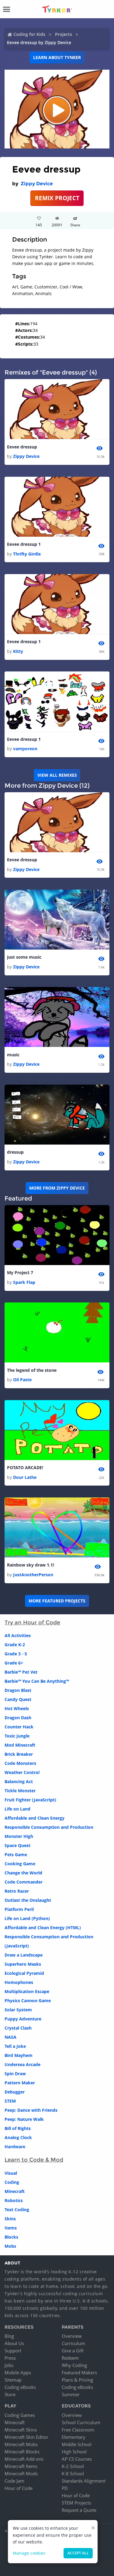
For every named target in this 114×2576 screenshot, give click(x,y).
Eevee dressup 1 (24, 544)
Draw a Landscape (24, 1955)
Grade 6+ (14, 1663)
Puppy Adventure (23, 2019)
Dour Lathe (25, 1477)
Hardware (15, 2147)
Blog (9, 2336)
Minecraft (15, 2191)
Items (11, 2228)
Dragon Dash (18, 1718)
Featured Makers (79, 2372)
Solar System (18, 2010)
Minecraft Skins (21, 2430)
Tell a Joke (15, 2046)
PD (65, 2488)
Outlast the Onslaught (28, 1900)
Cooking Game (20, 1864)
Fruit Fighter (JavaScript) (30, 1800)
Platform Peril (19, 1909)
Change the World (23, 1873)
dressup (15, 1152)
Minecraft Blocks (22, 2452)
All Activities (18, 1635)
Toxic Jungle (17, 1736)
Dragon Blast (18, 1690)
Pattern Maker (20, 2083)
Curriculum (73, 2343)
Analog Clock (18, 2137)
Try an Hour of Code (32, 1623)
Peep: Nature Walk (24, 2119)
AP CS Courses (77, 2459)
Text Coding (17, 2210)
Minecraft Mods (21, 2473)
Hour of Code (19, 2488)
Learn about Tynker (57, 57)
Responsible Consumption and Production (49, 1827)
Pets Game (16, 1854)
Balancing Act (19, 1781)
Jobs (9, 2365)
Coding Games (20, 2415)
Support (13, 2351)
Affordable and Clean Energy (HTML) (43, 1928)
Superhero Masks (23, 1964)
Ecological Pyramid (24, 1973)
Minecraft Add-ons (24, 2459)
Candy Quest (18, 1699)
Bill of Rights (18, 2128)
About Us (14, 2343)
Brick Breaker (19, 1754)
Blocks (11, 2237)
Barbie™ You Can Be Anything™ (37, 1681)
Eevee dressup (22, 447)
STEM (10, 2101)
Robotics (14, 2200)
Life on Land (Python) (27, 1918)
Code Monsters (20, 1763)
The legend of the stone (32, 1370)
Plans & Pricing (77, 2380)
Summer (71, 2394)
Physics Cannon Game (28, 2001)
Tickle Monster (20, 1791)
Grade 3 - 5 (16, 1654)
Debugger (15, 2092)
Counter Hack (19, 1727)
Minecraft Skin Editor (26, 2437)
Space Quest (17, 1845)
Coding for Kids (29, 34)
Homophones (19, 1982)
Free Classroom (78, 2430)
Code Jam (14, 2481)
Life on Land (17, 1809)
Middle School (77, 2444)
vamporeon (25, 749)
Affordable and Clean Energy (35, 1818)
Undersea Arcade (22, 2064)
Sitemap (13, 2380)
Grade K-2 (15, 1645)
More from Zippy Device (57, 1188)
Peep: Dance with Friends (31, 2110)
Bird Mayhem (19, 2055)
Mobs (10, 2246)
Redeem (70, 2358)
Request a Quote (79, 2510)
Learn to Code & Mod (34, 2160)
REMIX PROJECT (57, 198)
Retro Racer (17, 1891)
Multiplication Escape (27, 1991)
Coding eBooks (20, 2387)
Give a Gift (73, 2351)
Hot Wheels (17, 1708)
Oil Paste (22, 1380)
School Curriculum (81, 2422)
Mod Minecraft (20, 1745)
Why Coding (74, 2365)
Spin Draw (15, 2074)
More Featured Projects (57, 1601)
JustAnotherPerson (33, 1575)
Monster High (19, 1836)
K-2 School (73, 2466)
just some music (24, 957)
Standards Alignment (84, 2481)
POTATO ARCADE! (25, 1468)
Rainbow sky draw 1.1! (31, 1565)
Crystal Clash (18, 2028)
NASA (10, 2037)
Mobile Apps (18, 2372)
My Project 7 (20, 1272)
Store (10, 2394)
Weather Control (22, 1772)
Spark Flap (24, 1282)
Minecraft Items (21, 2466)
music (13, 1055)
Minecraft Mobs (21, 2444)
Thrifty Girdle (27, 554)
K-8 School (73, 2473)
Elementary (74, 2437)
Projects (64, 34)
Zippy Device (37, 184)
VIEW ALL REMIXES (57, 775)
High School (74, 2452)
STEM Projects (76, 2503)
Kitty (18, 651)
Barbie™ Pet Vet (21, 1672)
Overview (72, 2336)
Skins (10, 2219)
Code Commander (24, 1882)
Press (10, 2358)
